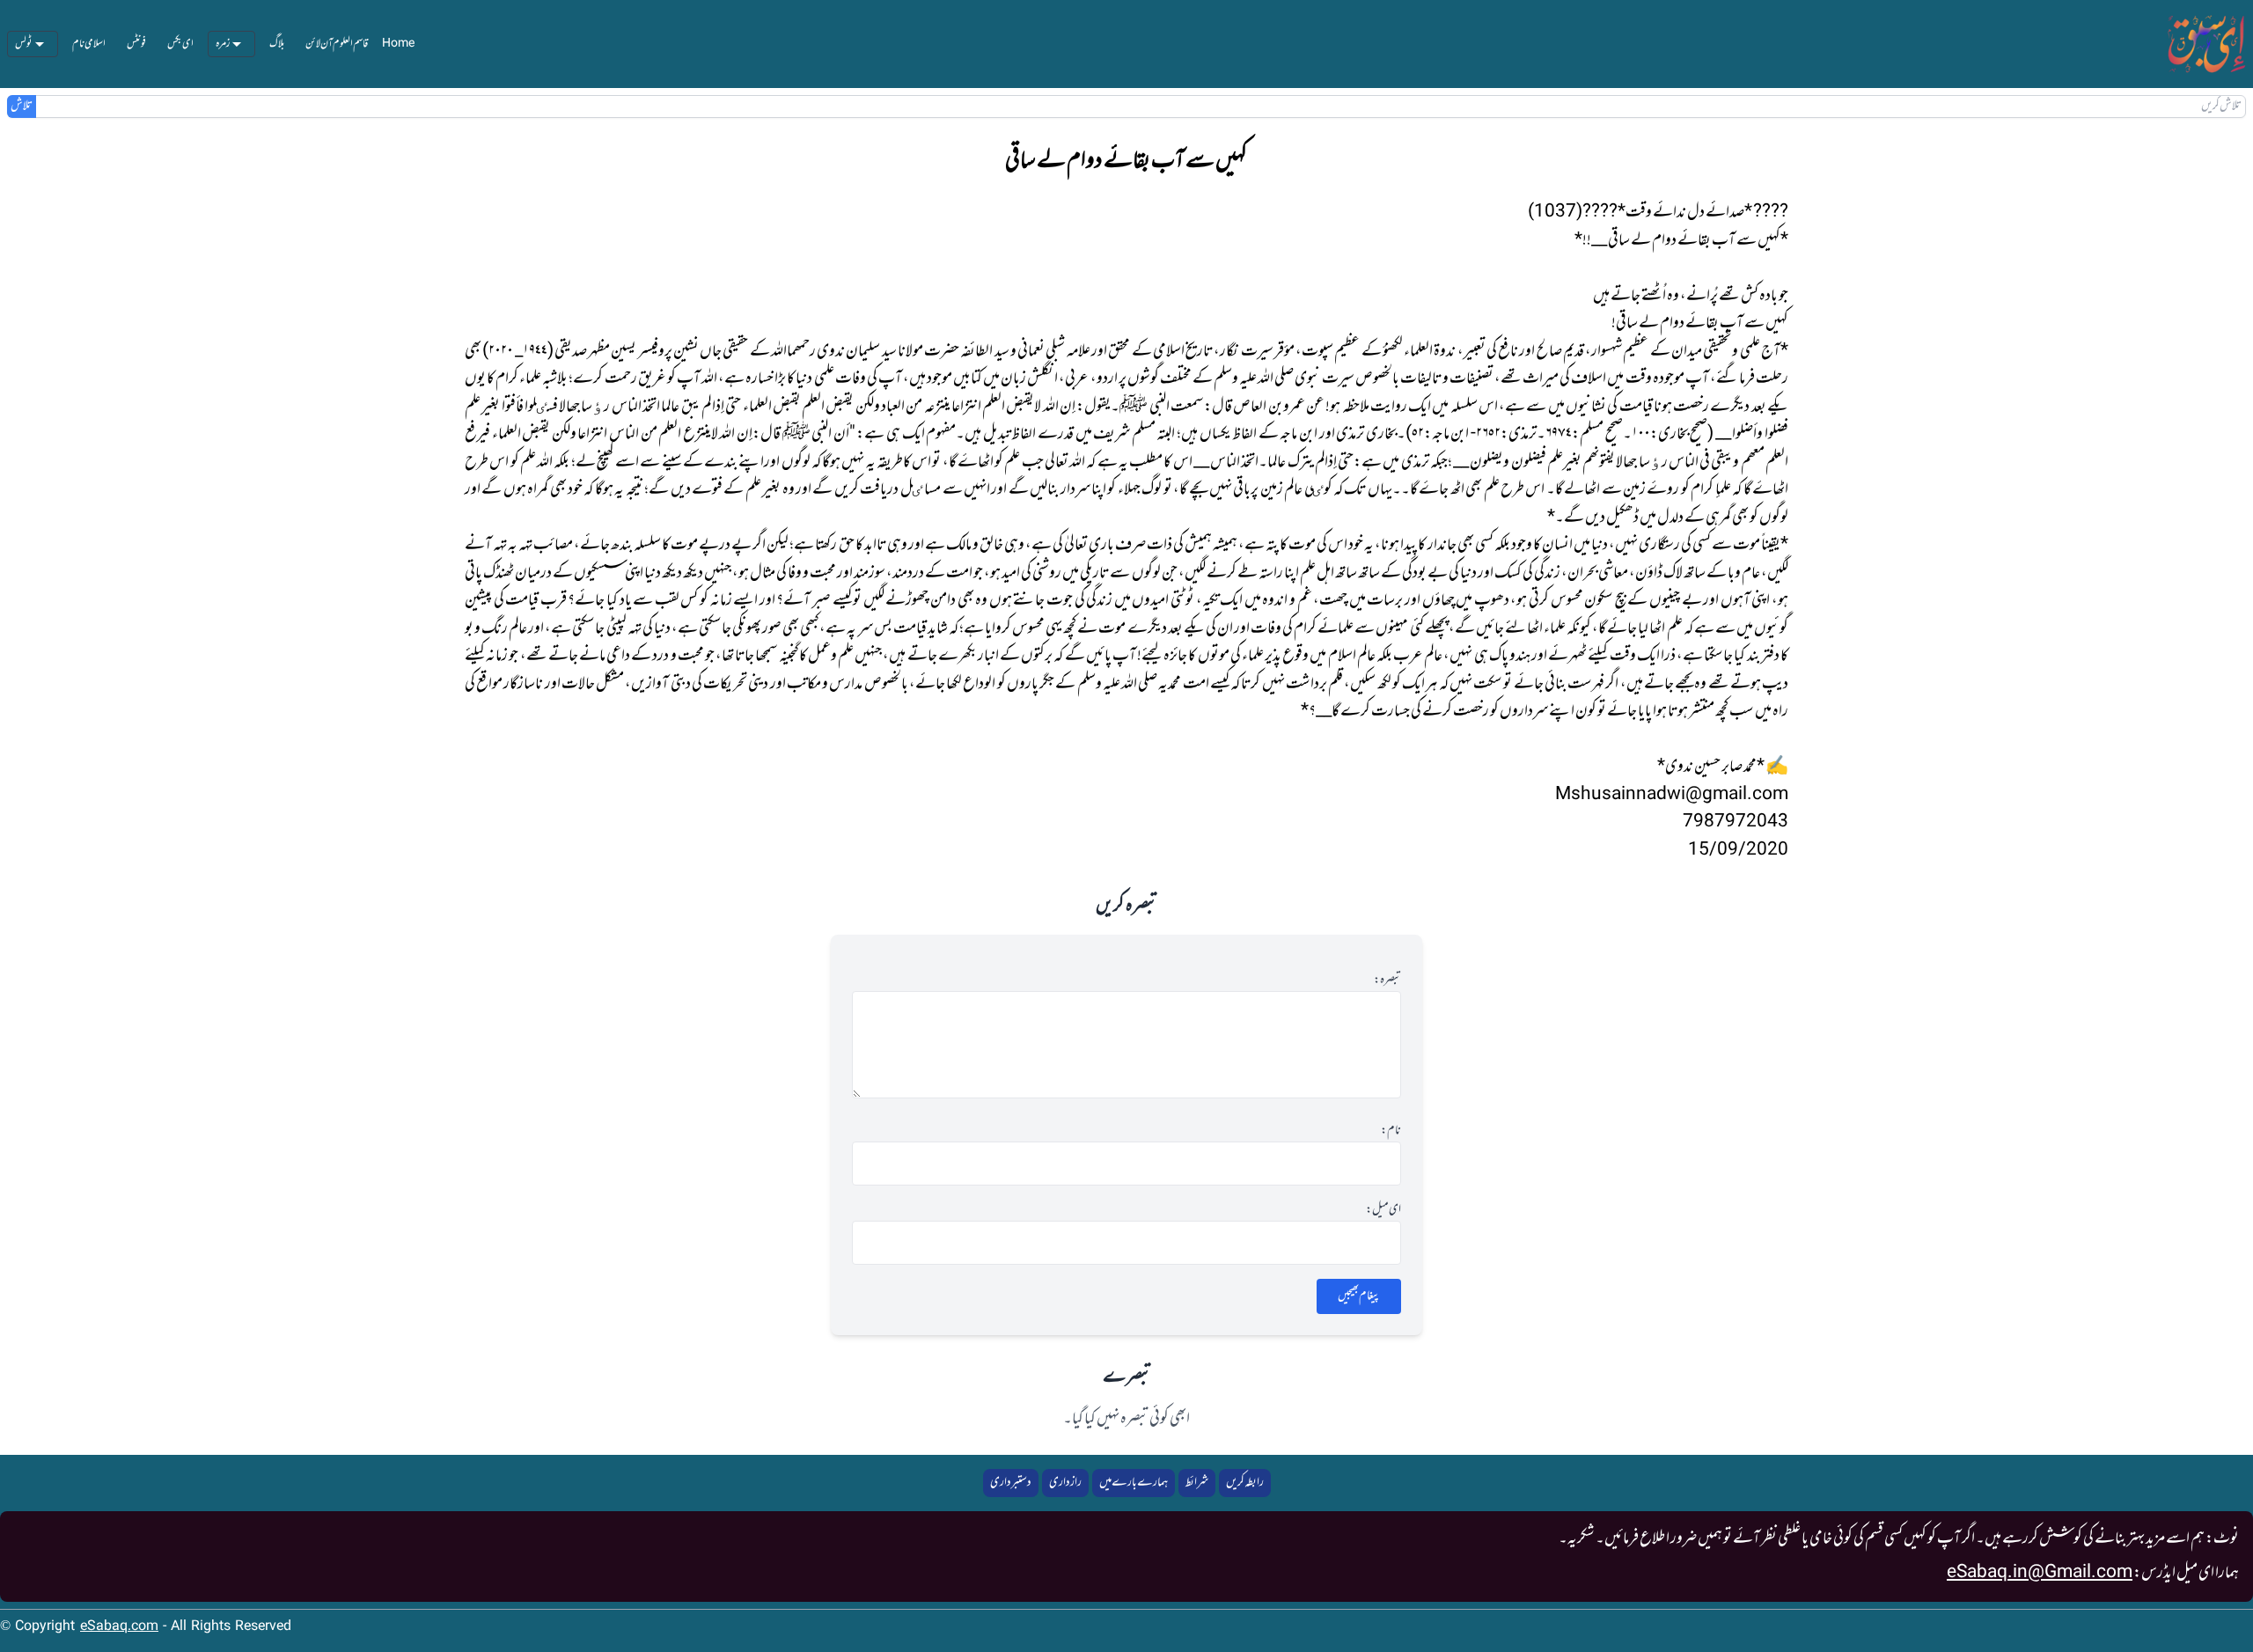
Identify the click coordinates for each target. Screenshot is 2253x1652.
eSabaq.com (119, 1627)
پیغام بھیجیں (1359, 1296)
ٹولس (24, 44)
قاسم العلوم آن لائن (337, 44)
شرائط (1197, 1483)
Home (398, 44)
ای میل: (1383, 1210)
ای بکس (180, 44)
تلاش (22, 106)
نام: (1391, 1131)
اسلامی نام (89, 44)
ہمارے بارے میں (1134, 1483)
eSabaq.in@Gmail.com (2040, 1573)
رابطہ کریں (1245, 1483)
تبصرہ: (1387, 980)
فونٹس (136, 44)
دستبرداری (1011, 1483)
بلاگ (277, 44)
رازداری (1065, 1483)
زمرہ (223, 44)
